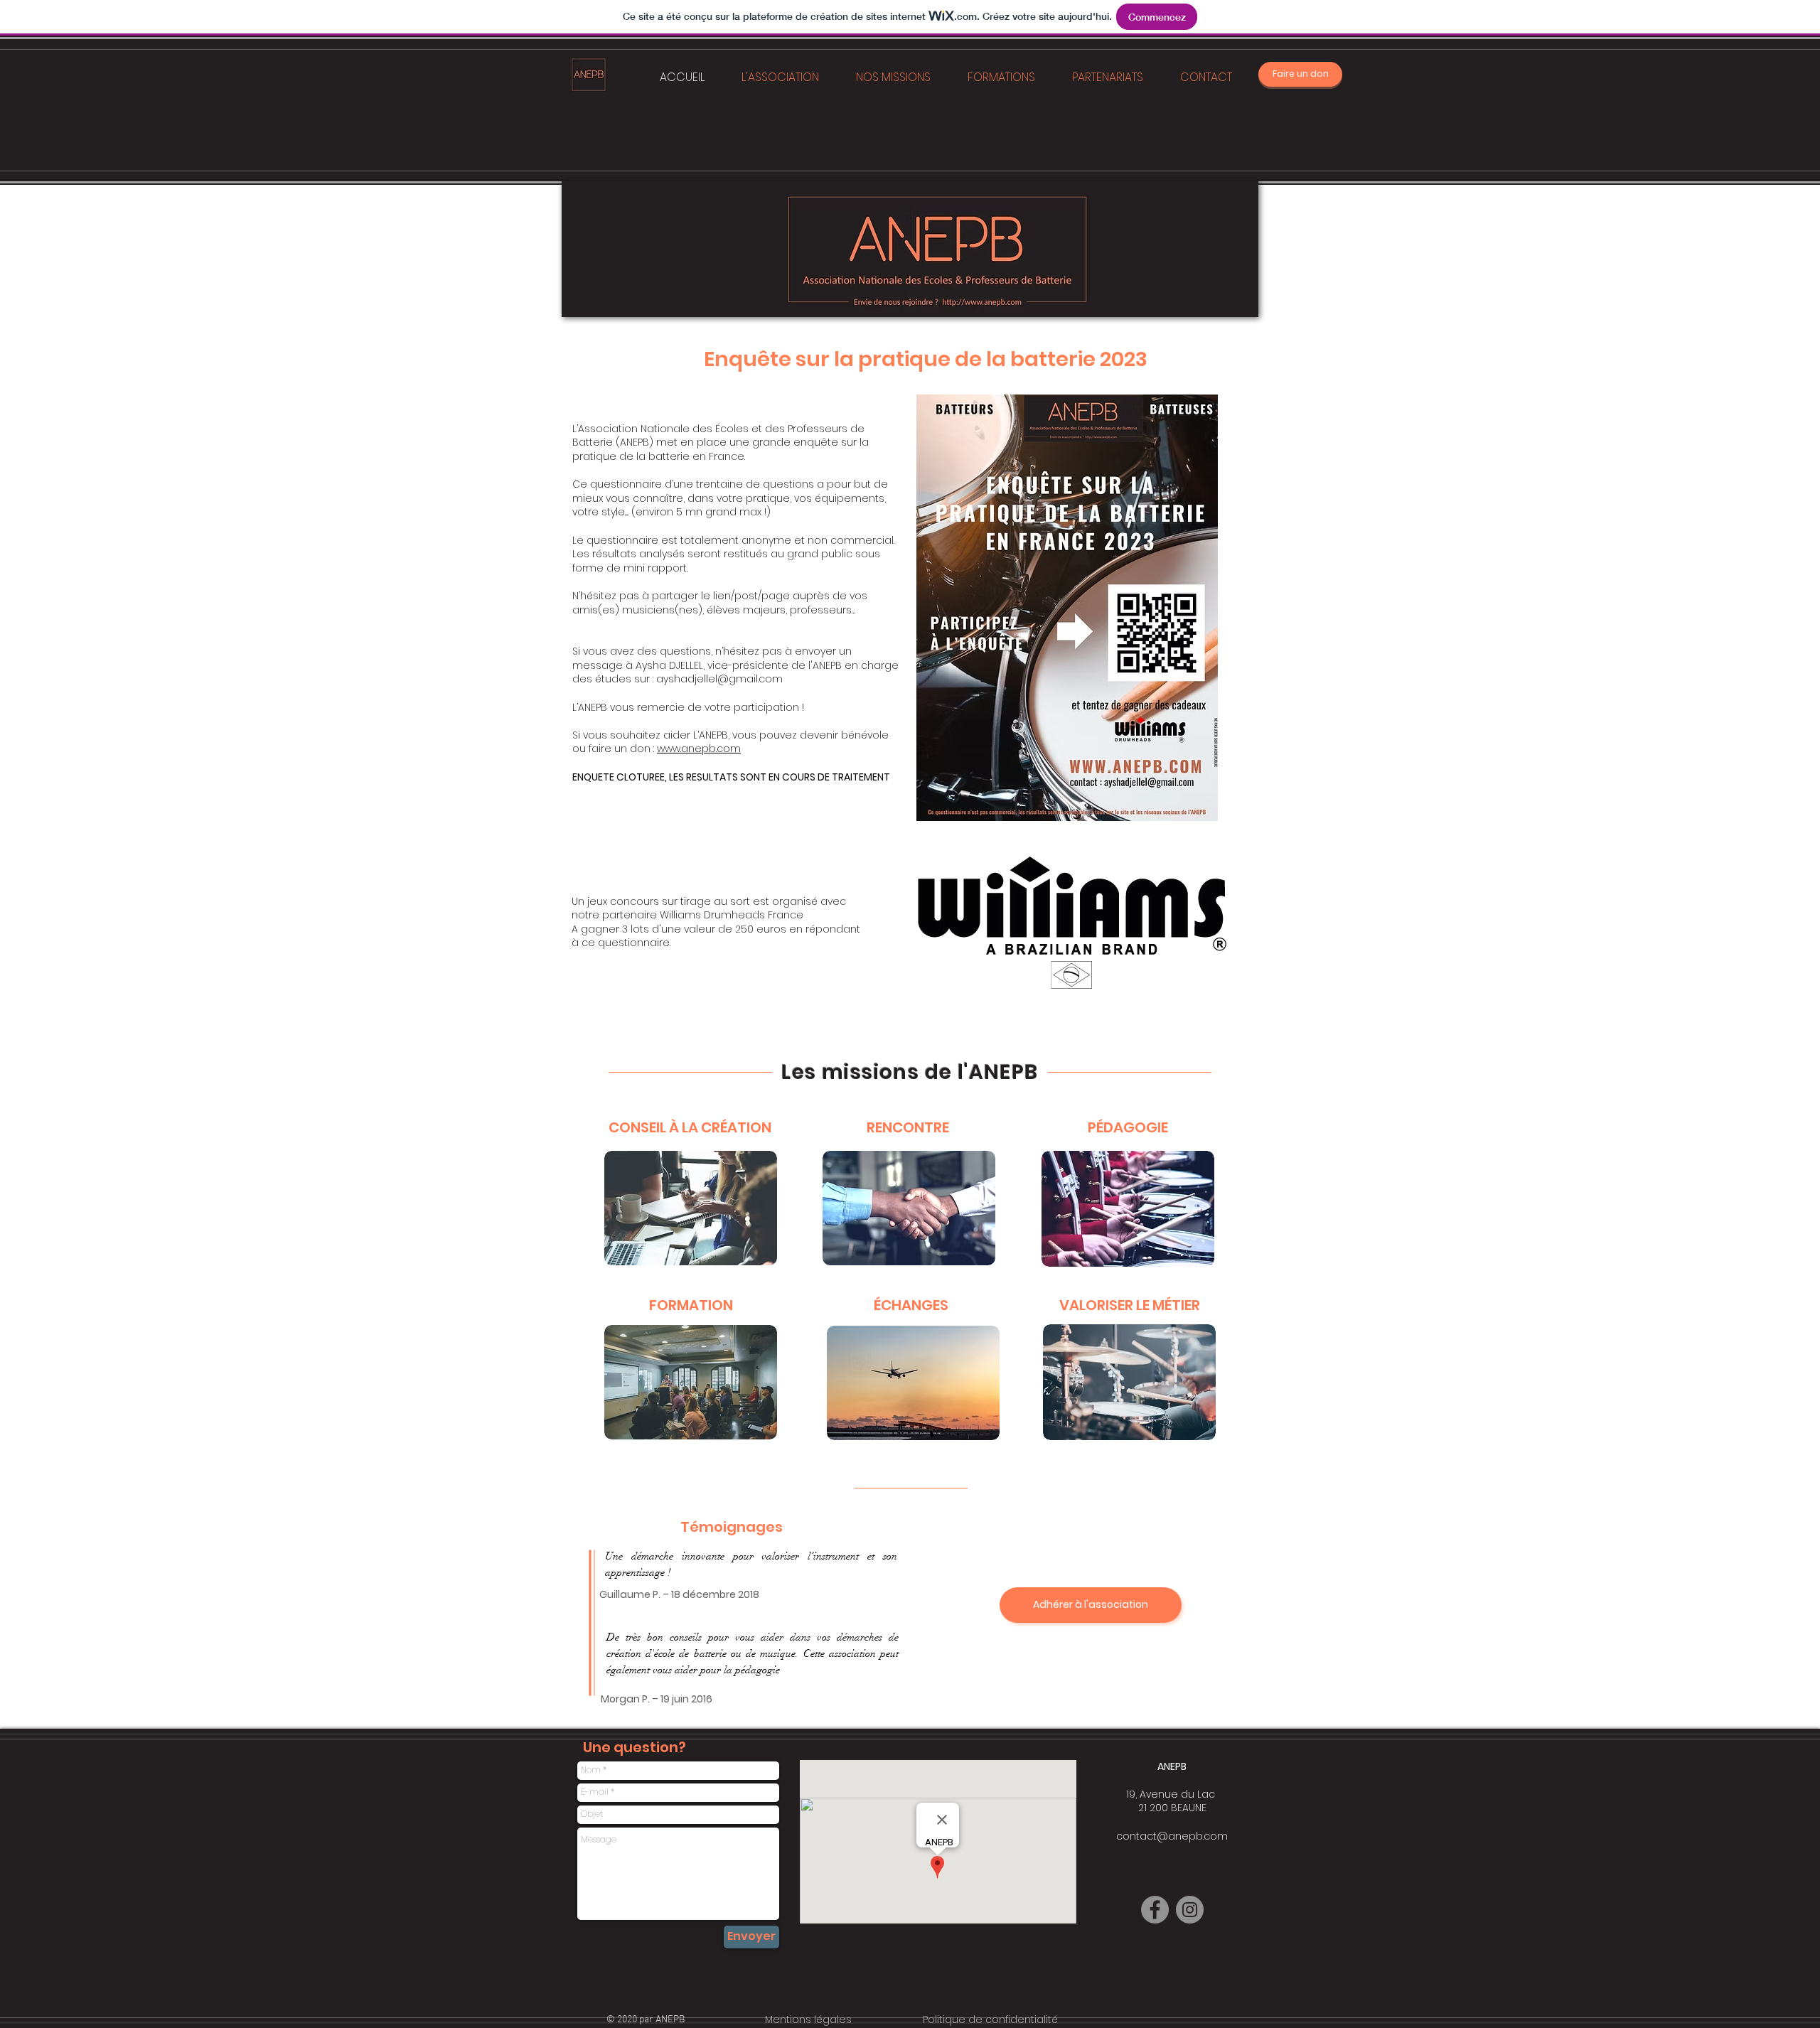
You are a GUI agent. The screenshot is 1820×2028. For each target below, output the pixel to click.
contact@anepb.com (1172, 1836)
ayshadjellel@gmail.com (719, 679)
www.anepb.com (699, 749)
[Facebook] (1155, 1910)
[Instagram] (1190, 1910)
